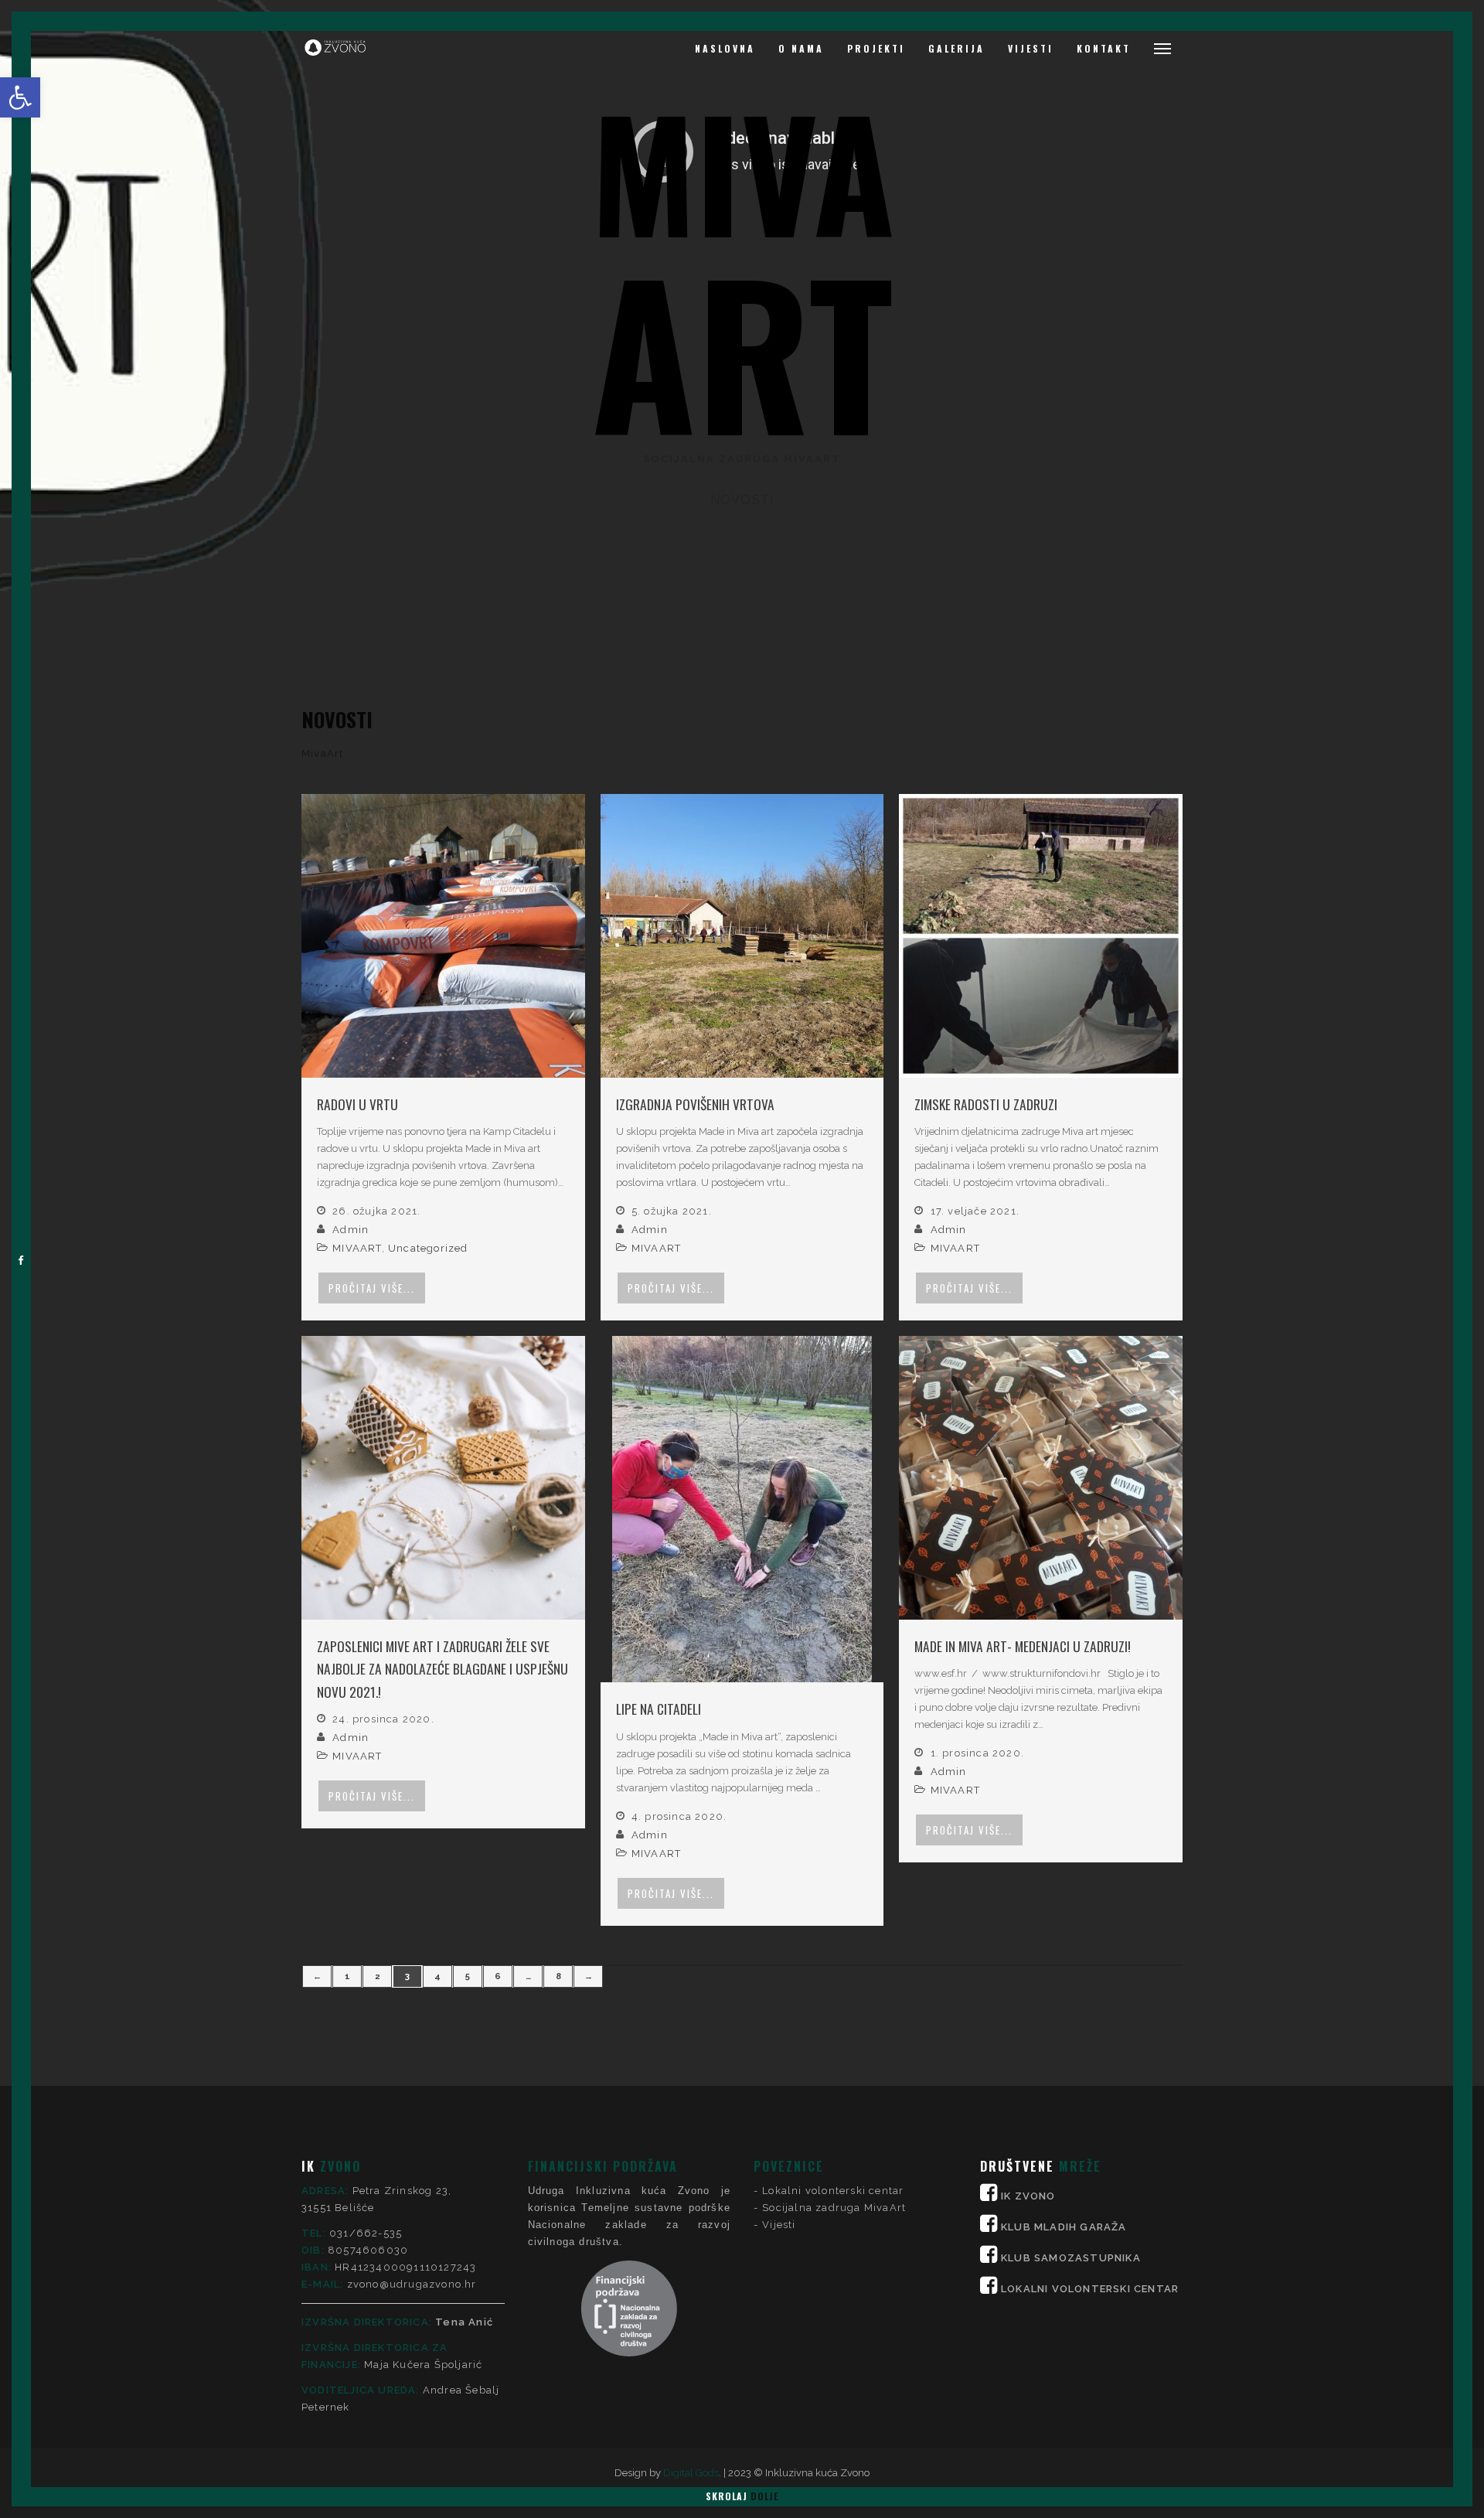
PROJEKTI (876, 48)
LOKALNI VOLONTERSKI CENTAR (1090, 2289)
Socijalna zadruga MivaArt (834, 2208)
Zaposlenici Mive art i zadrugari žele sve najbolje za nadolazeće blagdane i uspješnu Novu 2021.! (442, 1669)
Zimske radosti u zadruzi (986, 1104)
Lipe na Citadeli (659, 1709)
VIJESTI (1031, 48)
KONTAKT (1104, 48)
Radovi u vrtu (357, 1104)
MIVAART (357, 1248)
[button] (20, 97)
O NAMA (801, 48)
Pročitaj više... (372, 1288)
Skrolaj (742, 2496)
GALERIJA (956, 48)
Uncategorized (428, 1248)
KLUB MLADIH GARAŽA (1064, 2227)
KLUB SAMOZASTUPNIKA (1071, 2258)
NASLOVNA (725, 48)
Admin (351, 1230)
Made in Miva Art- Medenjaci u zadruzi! (1023, 1646)
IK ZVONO (1028, 2196)
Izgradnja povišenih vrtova (695, 1104)
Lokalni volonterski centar (833, 2191)
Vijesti (779, 2225)
